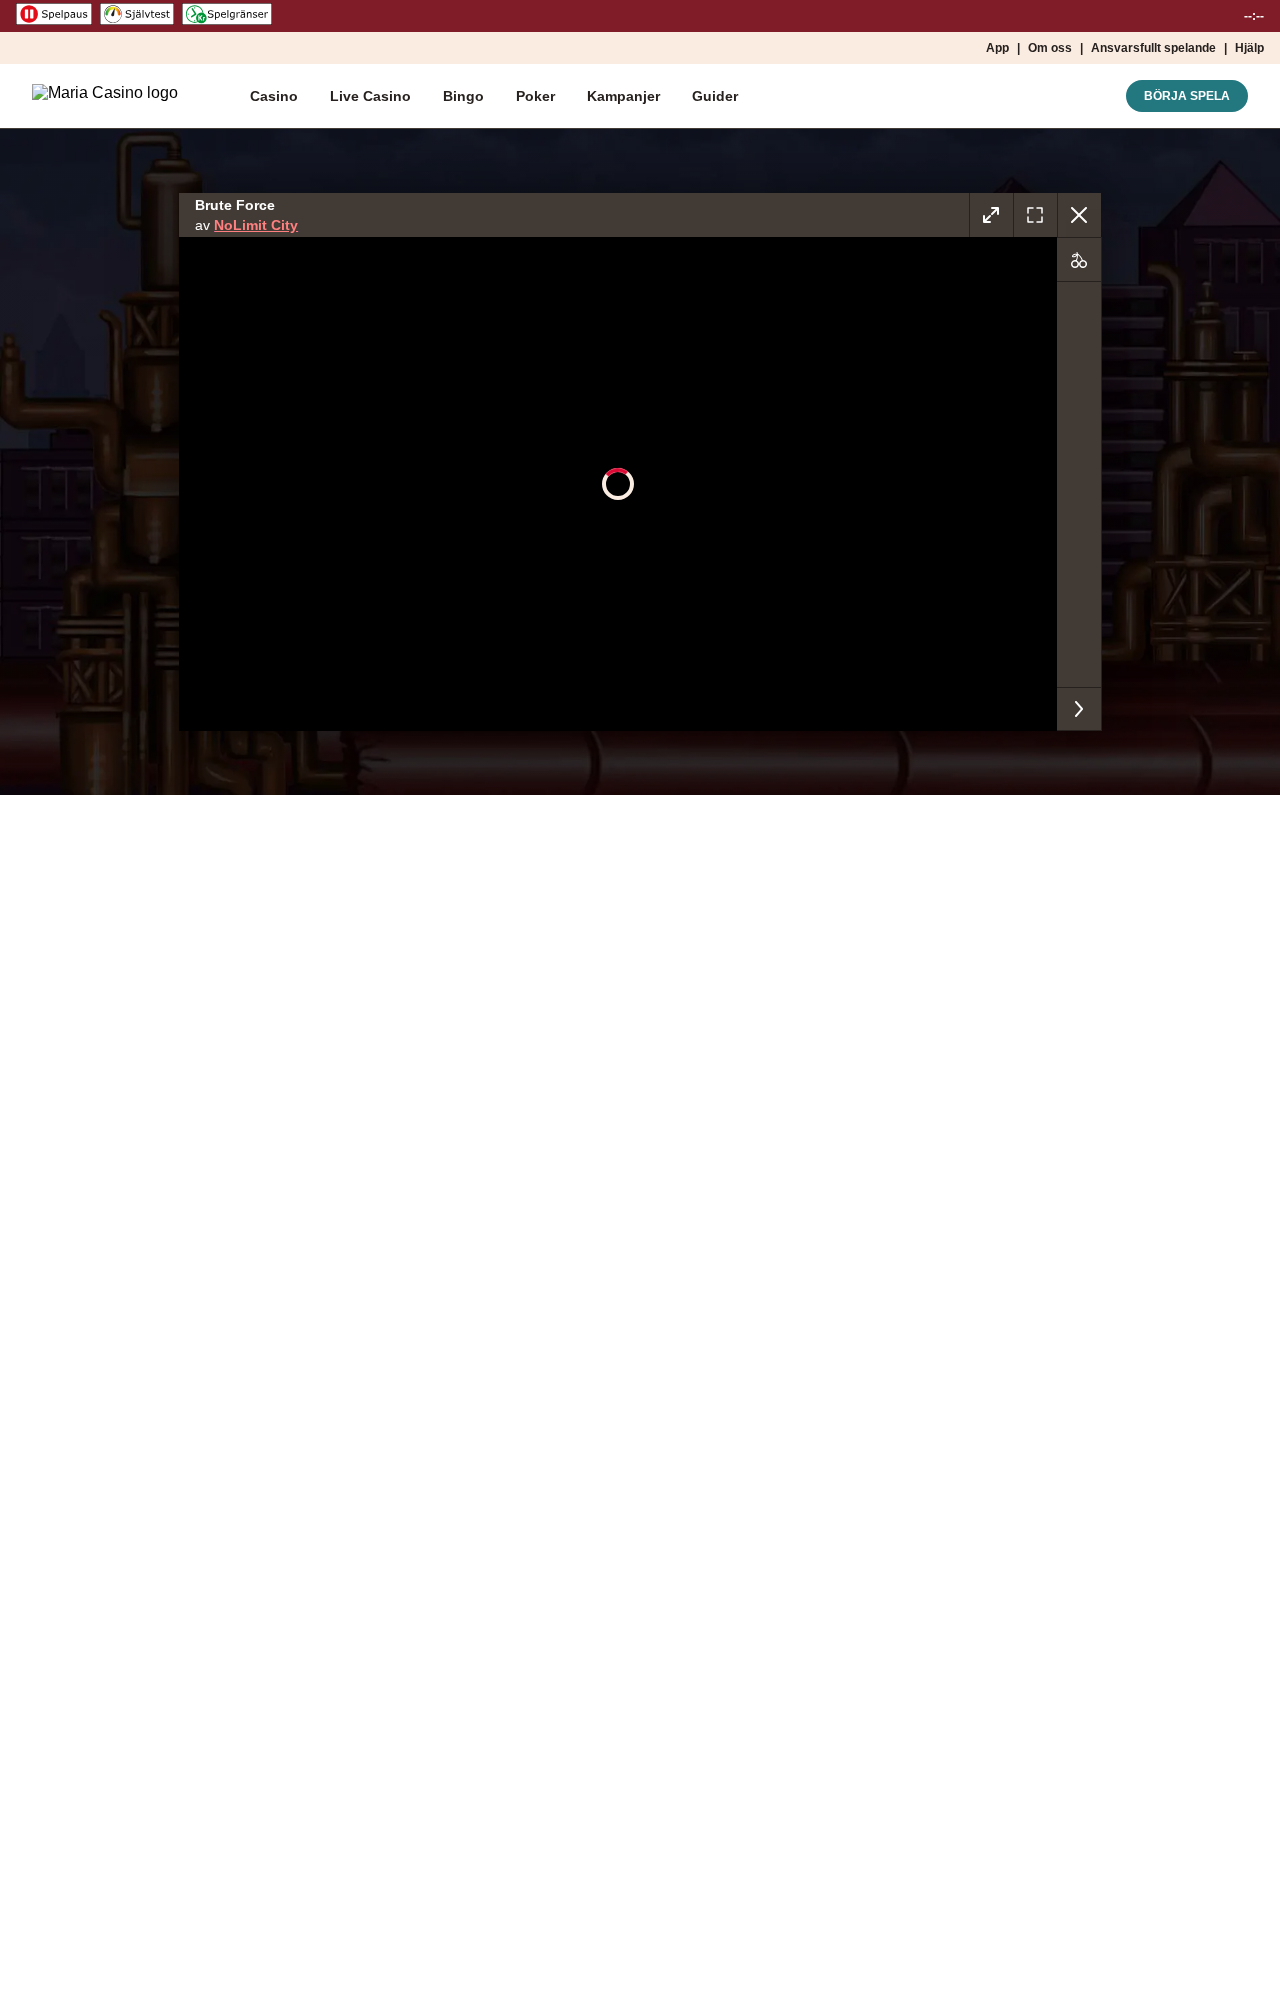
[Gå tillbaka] (1079, 215)
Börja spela (1187, 96)
